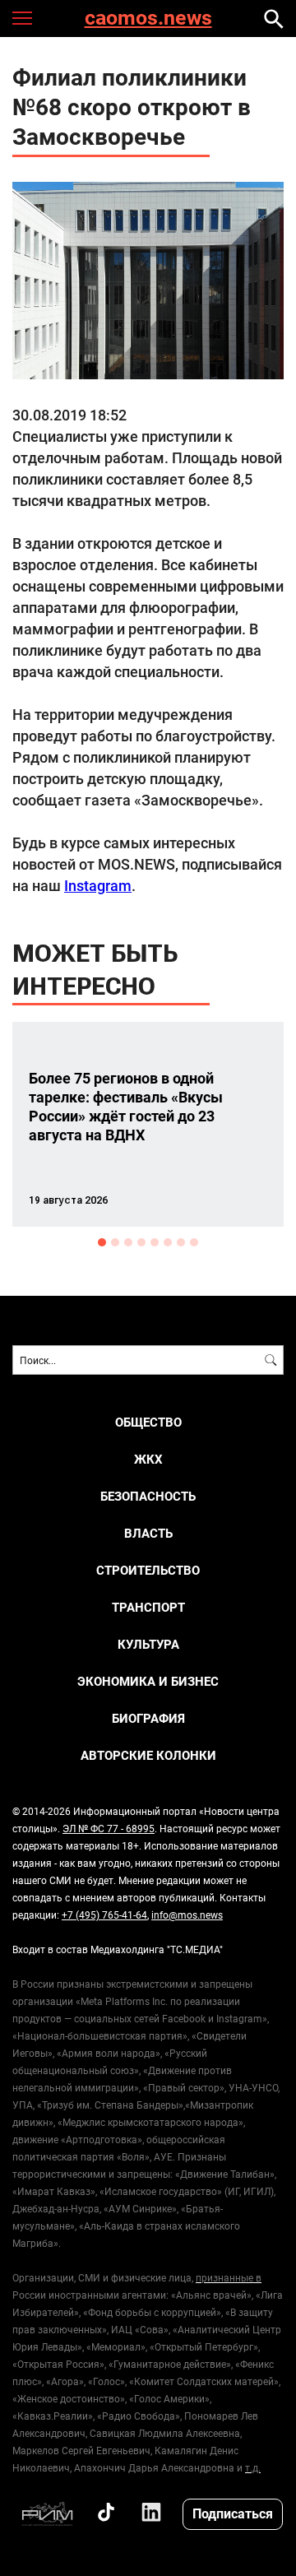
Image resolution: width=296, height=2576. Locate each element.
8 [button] (194, 1242)
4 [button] (141, 1242)
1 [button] (102, 1242)
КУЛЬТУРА (148, 1644)
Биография (148, 1718)
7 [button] (181, 1242)
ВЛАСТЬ (148, 1533)
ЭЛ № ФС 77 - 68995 (109, 1828)
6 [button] (168, 1242)
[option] (148, 1124)
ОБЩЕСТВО (148, 1422)
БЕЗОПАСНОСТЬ (148, 1496)
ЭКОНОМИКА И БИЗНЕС (148, 1681)
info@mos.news (187, 1915)
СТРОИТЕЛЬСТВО (148, 1570)
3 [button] (128, 1242)
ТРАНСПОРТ (148, 1607)
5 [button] (155, 1242)
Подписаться (233, 2513)
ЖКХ (148, 1459)
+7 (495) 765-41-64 (104, 1915)
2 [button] (115, 1242)
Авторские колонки (148, 1755)
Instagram (98, 885)
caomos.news (148, 19)
